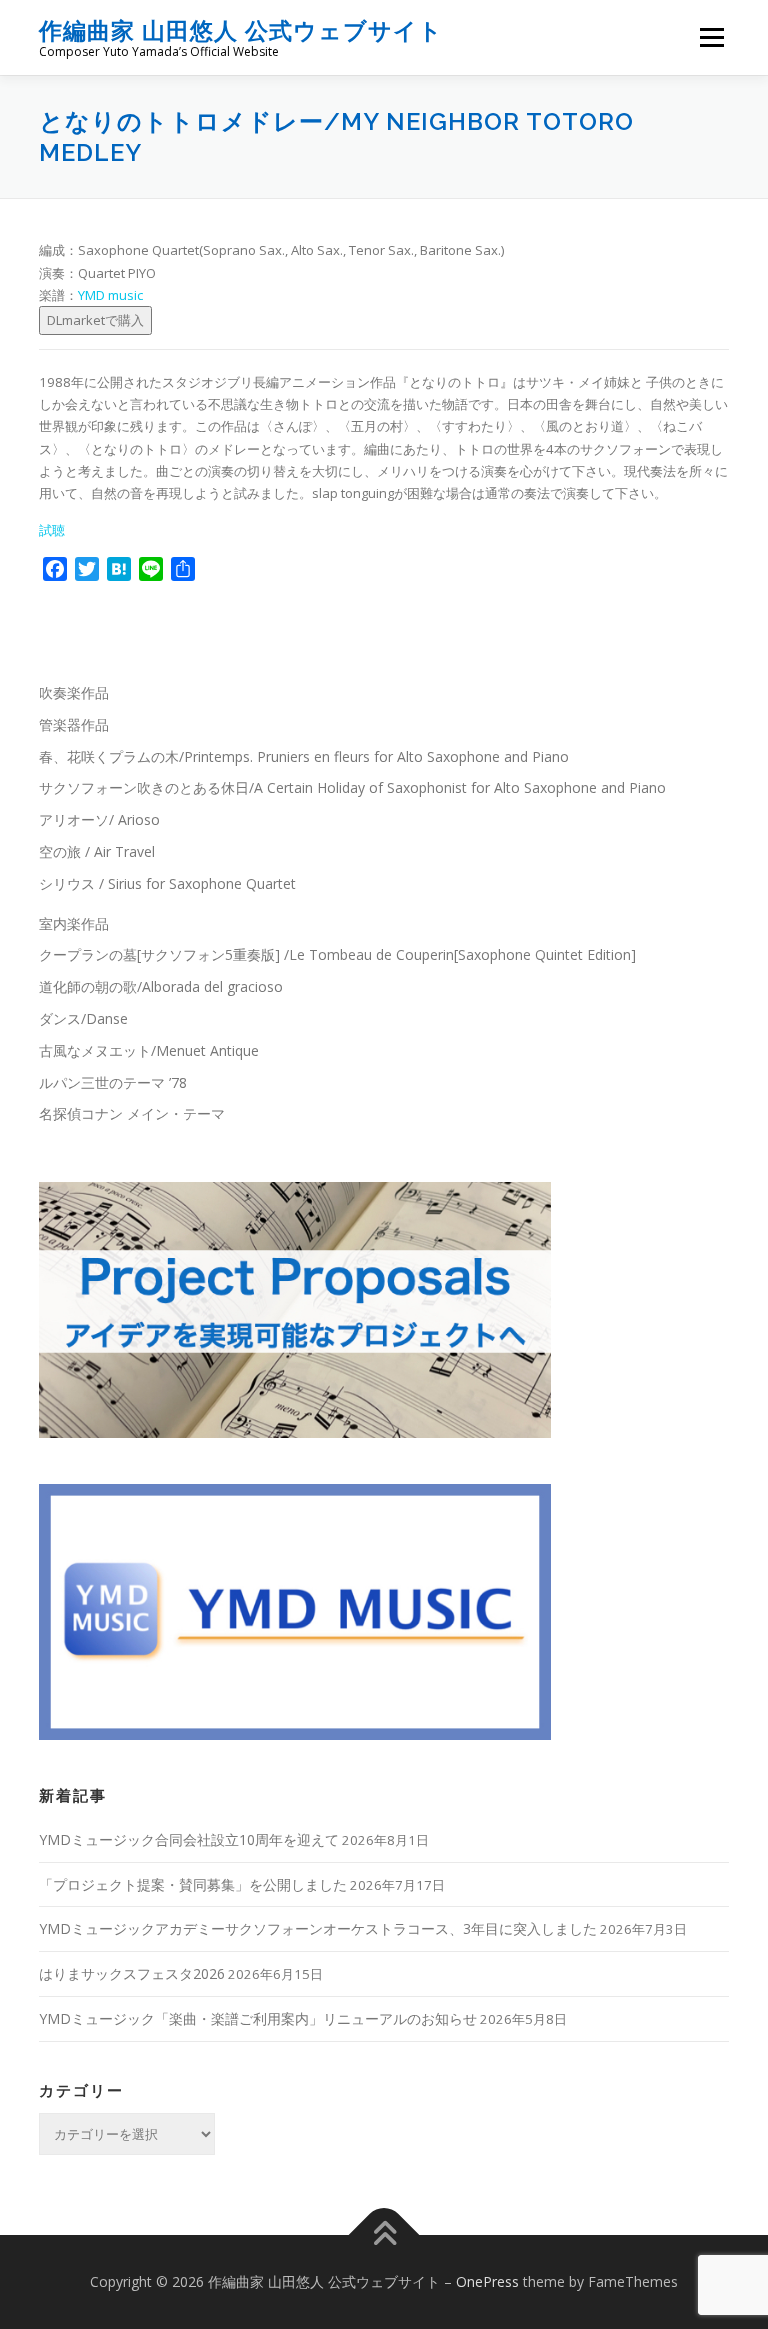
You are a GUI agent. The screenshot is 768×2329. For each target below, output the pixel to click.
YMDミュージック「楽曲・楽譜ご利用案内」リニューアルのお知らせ (258, 2018)
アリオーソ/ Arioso (99, 819)
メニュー (711, 37)
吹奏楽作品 (74, 692)
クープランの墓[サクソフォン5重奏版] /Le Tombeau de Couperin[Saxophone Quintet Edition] (337, 954)
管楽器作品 (74, 724)
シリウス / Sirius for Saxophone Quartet (167, 883)
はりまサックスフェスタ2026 (132, 1973)
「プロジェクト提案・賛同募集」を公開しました (193, 1884)
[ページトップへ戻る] (384, 2234)
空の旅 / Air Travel (97, 851)
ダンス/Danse (83, 1018)
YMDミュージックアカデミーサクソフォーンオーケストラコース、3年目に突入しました (318, 1928)
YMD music (110, 295)
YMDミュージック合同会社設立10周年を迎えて (189, 1839)
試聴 (52, 530)
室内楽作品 (74, 923)
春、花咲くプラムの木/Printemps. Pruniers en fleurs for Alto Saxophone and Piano (304, 756)
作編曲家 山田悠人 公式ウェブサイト (241, 30)
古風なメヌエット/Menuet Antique (149, 1050)
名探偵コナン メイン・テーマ (132, 1113)
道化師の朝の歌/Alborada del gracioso (161, 986)
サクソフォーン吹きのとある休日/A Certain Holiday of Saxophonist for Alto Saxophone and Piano (352, 787)
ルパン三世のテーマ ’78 (113, 1082)
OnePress (487, 2281)
